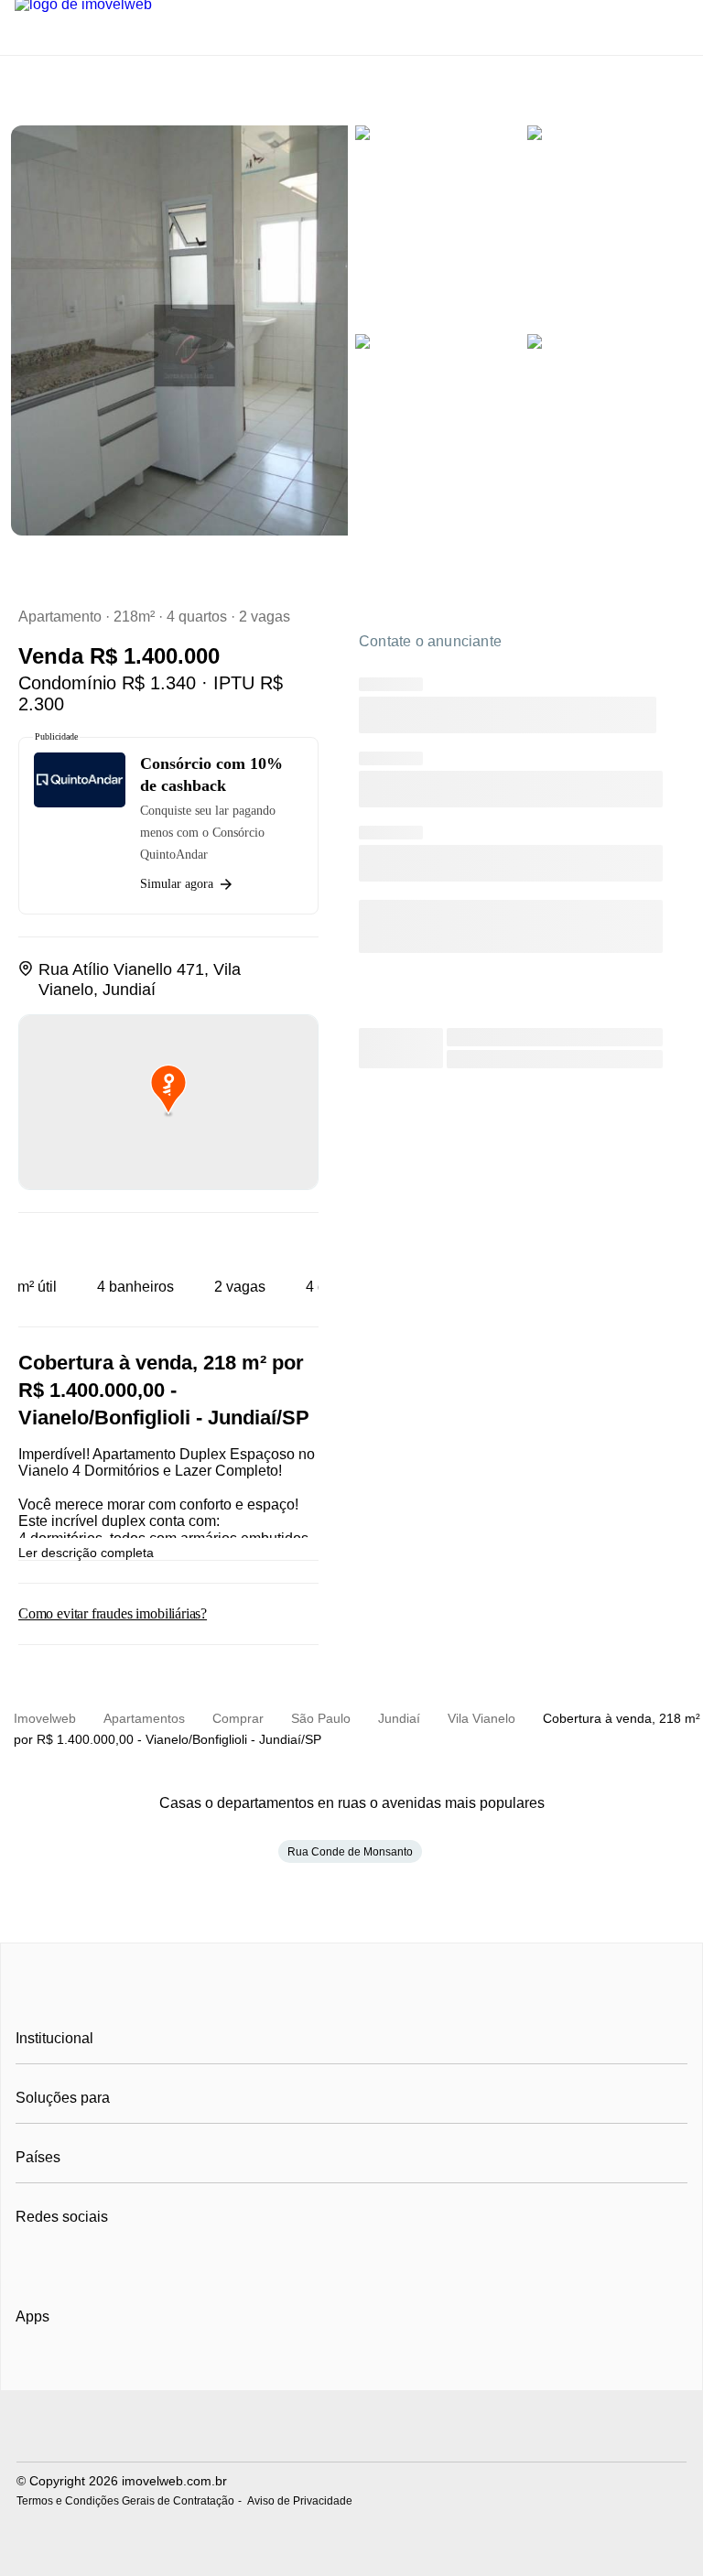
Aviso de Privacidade (300, 2501)
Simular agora (177, 884)
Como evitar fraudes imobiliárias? (113, 1613)
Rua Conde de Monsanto (350, 1852)
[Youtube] (91, 2262)
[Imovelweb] (352, 1997)
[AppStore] (74, 2368)
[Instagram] (61, 2262)
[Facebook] (31, 2262)
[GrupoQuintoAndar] (351, 2428)
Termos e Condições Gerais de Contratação (125, 2501)
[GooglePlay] (198, 2369)
